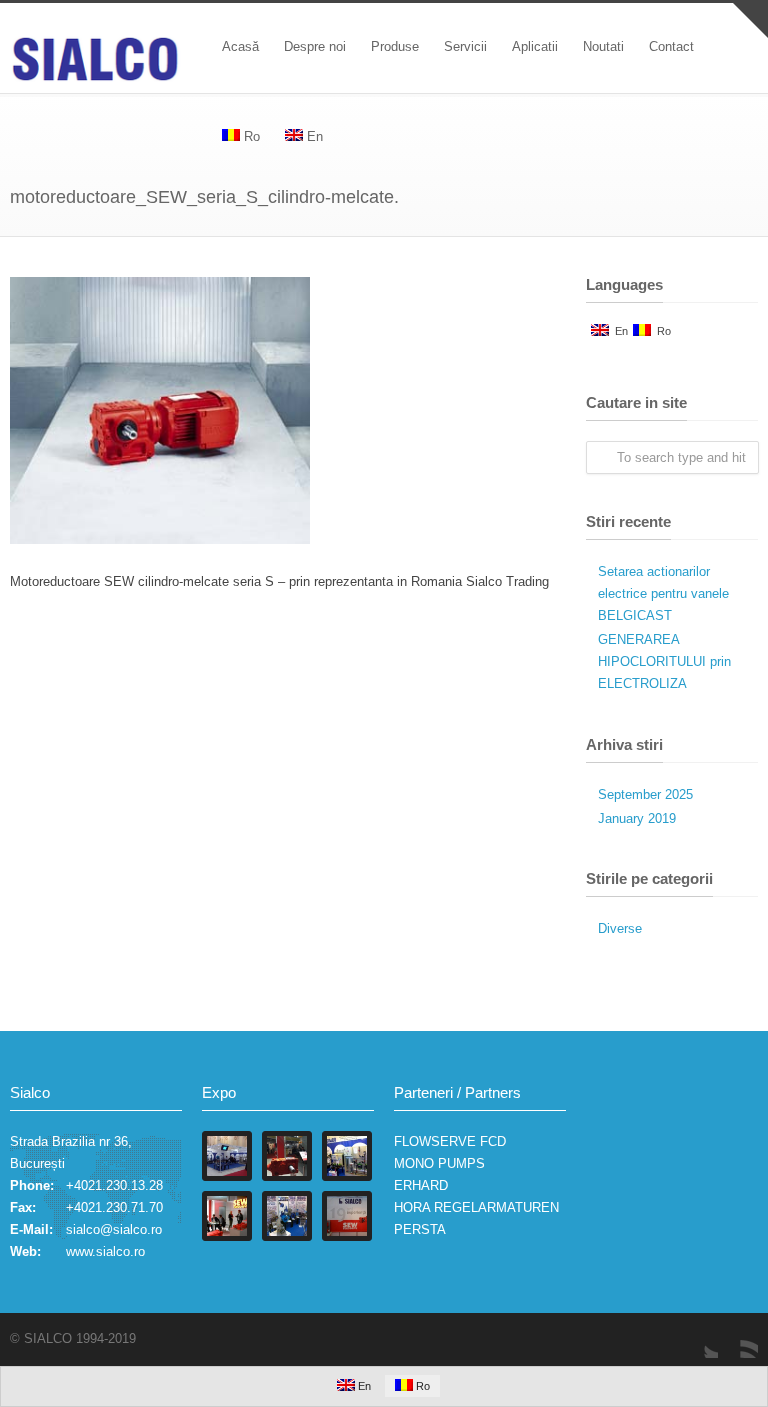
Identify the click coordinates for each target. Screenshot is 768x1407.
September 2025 (645, 794)
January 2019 (637, 818)
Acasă (240, 46)
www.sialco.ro (105, 1251)
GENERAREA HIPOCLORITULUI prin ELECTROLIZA (664, 661)
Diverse (620, 928)
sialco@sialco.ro (114, 1229)
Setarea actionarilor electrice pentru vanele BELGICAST (663, 593)
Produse (395, 46)
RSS (738, 1338)
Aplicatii (535, 46)
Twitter (698, 1338)
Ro (661, 331)
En (618, 331)
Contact (671, 46)
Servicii (465, 46)
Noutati (603, 46)
